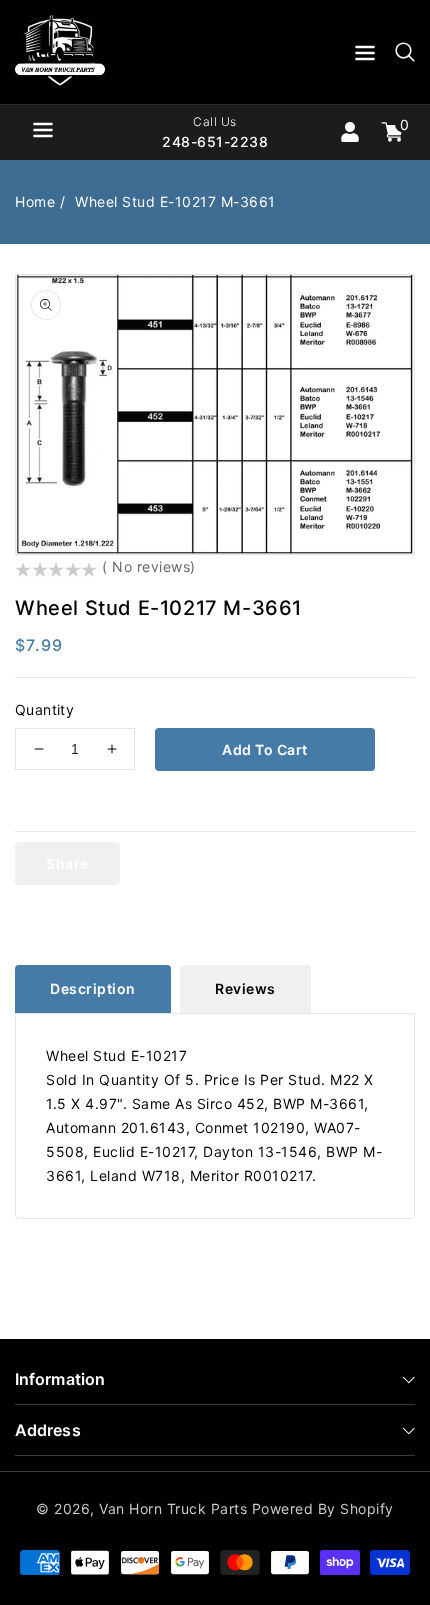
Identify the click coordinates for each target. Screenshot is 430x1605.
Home (35, 201)
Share (67, 863)
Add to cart (265, 749)
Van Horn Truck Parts (173, 1508)
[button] (365, 56)
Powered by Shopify (323, 1508)
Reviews (245, 988)
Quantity (44, 709)
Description (93, 988)
